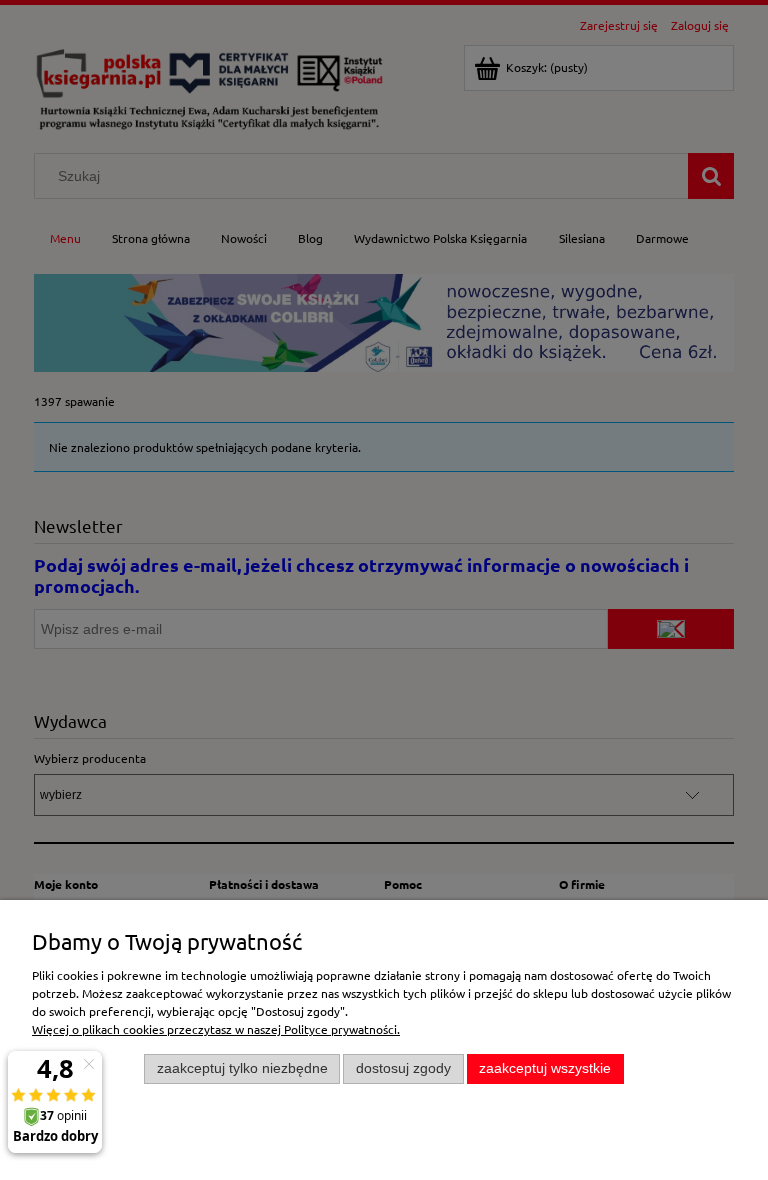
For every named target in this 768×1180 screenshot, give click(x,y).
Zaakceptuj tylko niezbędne (242, 1068)
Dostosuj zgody (403, 1068)
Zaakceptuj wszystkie (545, 1068)
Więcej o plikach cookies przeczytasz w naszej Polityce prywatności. (216, 1029)
